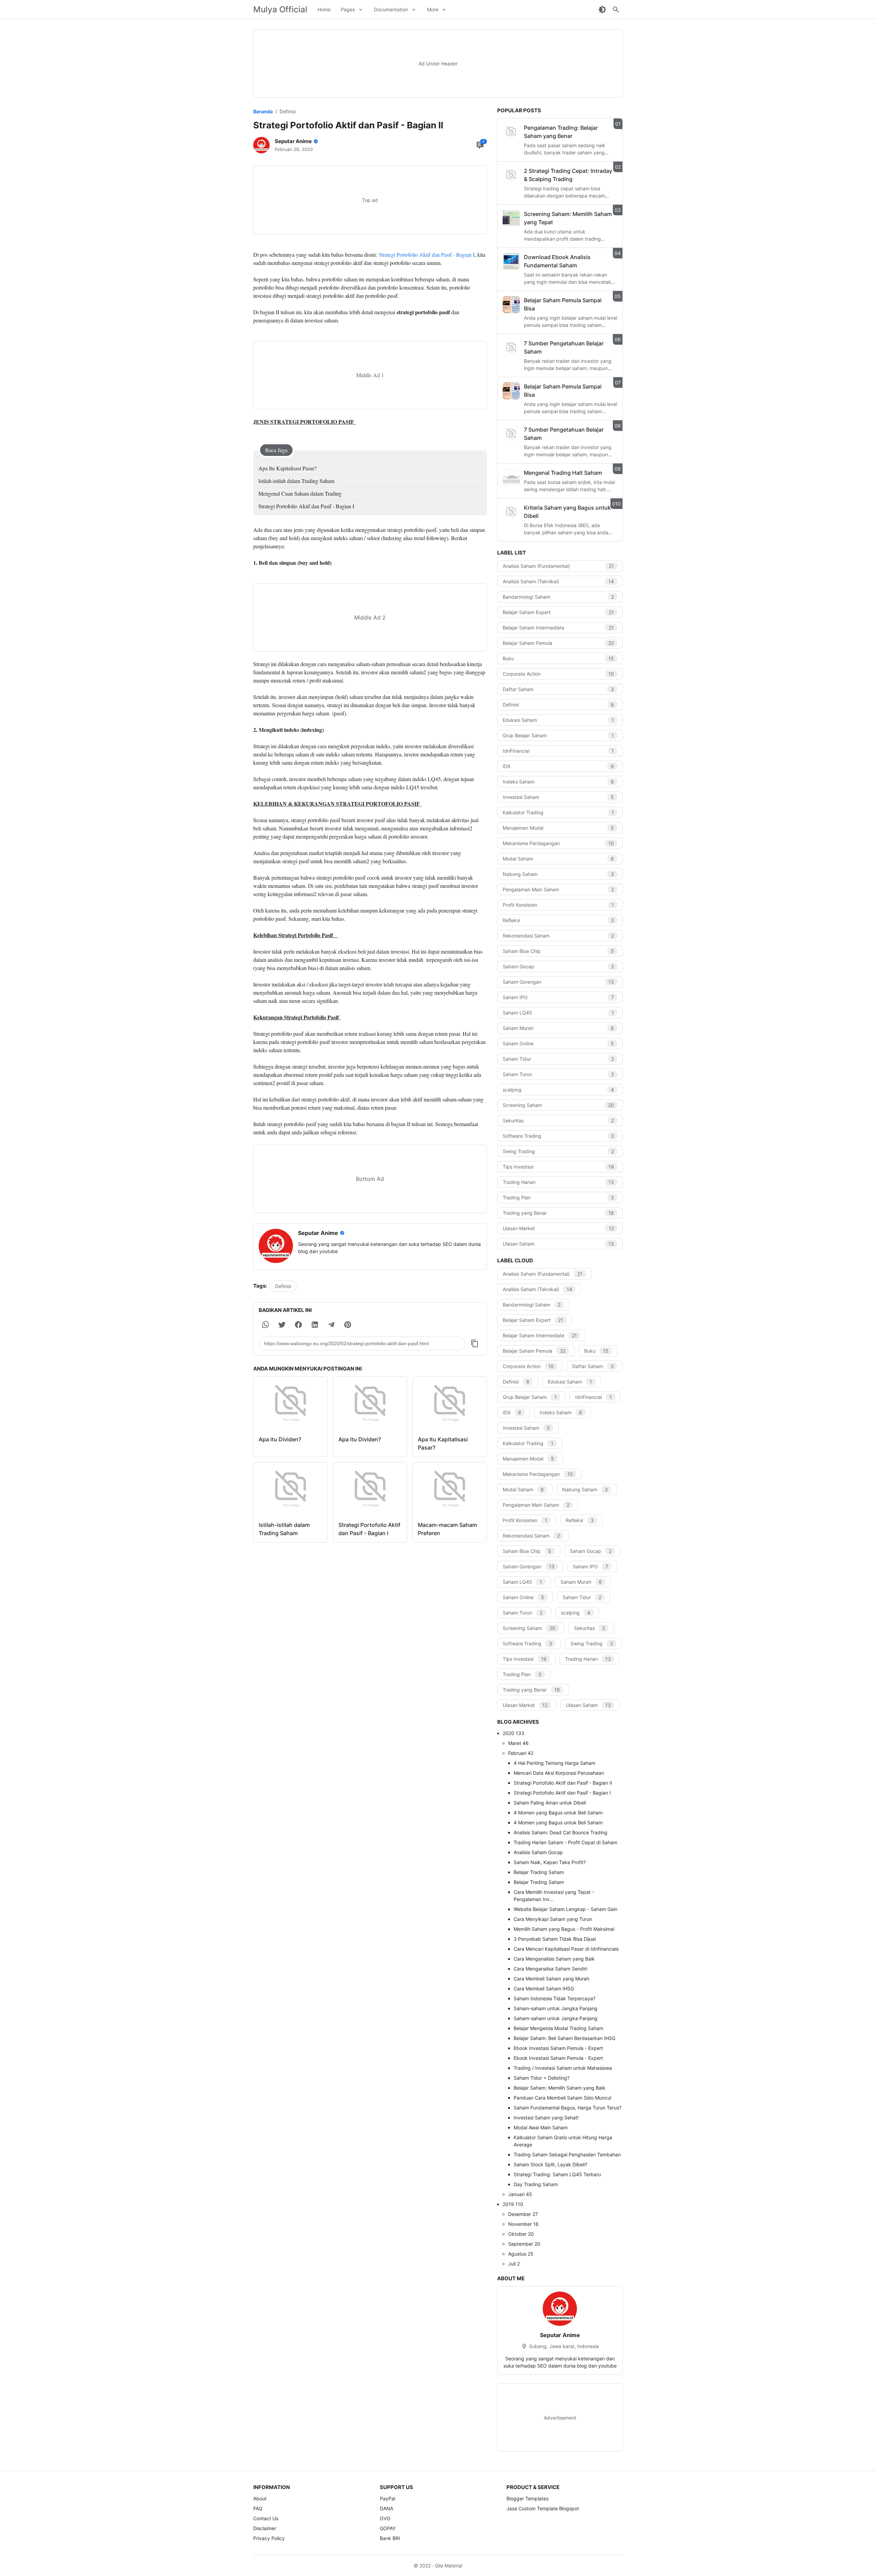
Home (324, 9)
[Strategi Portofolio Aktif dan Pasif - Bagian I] (370, 1489)
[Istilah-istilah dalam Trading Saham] (291, 1489)
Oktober (521, 2234)
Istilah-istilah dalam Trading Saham (296, 481)
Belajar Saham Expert (558, 612)
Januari (520, 2194)
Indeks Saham (558, 782)
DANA (387, 2508)
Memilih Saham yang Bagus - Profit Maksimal (564, 1929)
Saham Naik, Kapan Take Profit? (550, 1862)
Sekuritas (558, 1120)
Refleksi (558, 920)
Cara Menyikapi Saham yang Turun (553, 1919)
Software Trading (558, 1136)
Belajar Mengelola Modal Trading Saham (558, 2028)
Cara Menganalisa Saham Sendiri (550, 1969)
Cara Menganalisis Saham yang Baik (554, 1959)
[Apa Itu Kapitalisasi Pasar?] (450, 1403)
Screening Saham (558, 1105)
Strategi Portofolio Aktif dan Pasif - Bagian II (563, 1783)
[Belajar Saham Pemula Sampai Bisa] (511, 305)
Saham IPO (558, 997)
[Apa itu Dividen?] (291, 1403)
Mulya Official (280, 9)
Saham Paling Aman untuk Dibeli (550, 1803)
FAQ (258, 2508)
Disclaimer (265, 2528)
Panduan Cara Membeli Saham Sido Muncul (562, 2098)
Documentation (391, 9)
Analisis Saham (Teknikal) (558, 581)
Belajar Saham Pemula (558, 643)
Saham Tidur (558, 1059)
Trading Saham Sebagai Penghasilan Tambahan (567, 2154)
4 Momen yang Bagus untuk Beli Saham (558, 1813)
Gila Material (449, 2566)
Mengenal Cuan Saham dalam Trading (300, 493)
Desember (523, 2214)
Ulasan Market (558, 1228)
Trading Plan (558, 1197)
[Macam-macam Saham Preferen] (450, 1489)
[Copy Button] (475, 1343)
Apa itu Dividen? (280, 1439)
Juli (514, 2264)
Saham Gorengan (558, 982)
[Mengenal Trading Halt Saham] (511, 477)
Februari (521, 1753)
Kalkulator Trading (558, 812)
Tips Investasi (558, 1167)
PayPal (388, 2498)
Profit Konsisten (558, 905)
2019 (513, 2204)
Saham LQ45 (558, 1013)
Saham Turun (558, 1074)
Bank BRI (390, 2538)
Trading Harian (558, 1182)
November (523, 2224)
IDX (558, 766)
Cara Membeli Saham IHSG (544, 1988)
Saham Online (558, 1043)
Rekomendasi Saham (558, 936)
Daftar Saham (558, 689)
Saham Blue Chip (558, 951)
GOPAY (388, 2528)
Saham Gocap (558, 966)
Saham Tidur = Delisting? (542, 2078)
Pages (348, 9)
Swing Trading (558, 1151)
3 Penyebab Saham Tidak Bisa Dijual (555, 1939)
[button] (266, 1325)
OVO (385, 2518)
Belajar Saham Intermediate (558, 628)
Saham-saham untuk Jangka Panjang (556, 2008)
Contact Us (266, 2518)
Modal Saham (558, 859)
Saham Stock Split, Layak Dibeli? (550, 2164)
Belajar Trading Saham (539, 1872)
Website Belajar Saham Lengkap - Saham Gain (565, 1909)
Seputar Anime (560, 2335)
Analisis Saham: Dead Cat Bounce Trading (561, 1832)
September (524, 2244)
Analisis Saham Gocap (538, 1852)
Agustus (521, 2254)
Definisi (283, 1286)
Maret (518, 1743)
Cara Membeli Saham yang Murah (551, 1979)
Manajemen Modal (558, 828)
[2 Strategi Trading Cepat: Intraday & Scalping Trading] (511, 175)
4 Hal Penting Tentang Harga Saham (555, 1763)
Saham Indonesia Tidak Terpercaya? (555, 1998)
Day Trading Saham (536, 2184)
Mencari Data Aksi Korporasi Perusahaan (559, 1773)
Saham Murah (558, 1028)
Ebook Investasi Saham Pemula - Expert (558, 2048)
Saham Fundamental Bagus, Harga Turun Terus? (568, 2108)
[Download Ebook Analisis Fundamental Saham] (511, 262)
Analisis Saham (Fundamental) (558, 566)
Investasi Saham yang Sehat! (546, 2118)
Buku (558, 658)
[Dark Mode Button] (602, 10)
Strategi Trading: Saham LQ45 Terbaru (557, 2174)
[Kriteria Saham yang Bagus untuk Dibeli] (511, 512)
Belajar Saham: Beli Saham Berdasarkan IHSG (564, 2038)
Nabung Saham (558, 874)
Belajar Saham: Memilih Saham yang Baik (559, 2088)
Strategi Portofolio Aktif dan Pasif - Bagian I (427, 254)
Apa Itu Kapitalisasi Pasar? (287, 468)
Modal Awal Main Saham (541, 2127)
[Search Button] (616, 10)
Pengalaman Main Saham (558, 889)
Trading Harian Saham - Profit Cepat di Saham (565, 1842)
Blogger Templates (527, 2498)
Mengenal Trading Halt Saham (563, 473)
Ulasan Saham (558, 1244)
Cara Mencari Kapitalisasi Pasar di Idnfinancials (566, 1949)
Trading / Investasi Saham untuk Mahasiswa (563, 2068)
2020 (513, 1733)
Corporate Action (558, 674)
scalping (558, 1090)
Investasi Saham (558, 797)
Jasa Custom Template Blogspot (543, 2508)
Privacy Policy (269, 2538)
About (260, 2498)
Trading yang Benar (558, 1213)
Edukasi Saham (558, 720)
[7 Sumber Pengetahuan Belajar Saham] (511, 348)
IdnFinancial (558, 751)
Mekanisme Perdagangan (558, 843)
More (433, 9)
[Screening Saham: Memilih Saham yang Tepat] (511, 218)
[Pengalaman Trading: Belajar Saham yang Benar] (511, 132)
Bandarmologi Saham (558, 597)
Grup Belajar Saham (558, 735)
